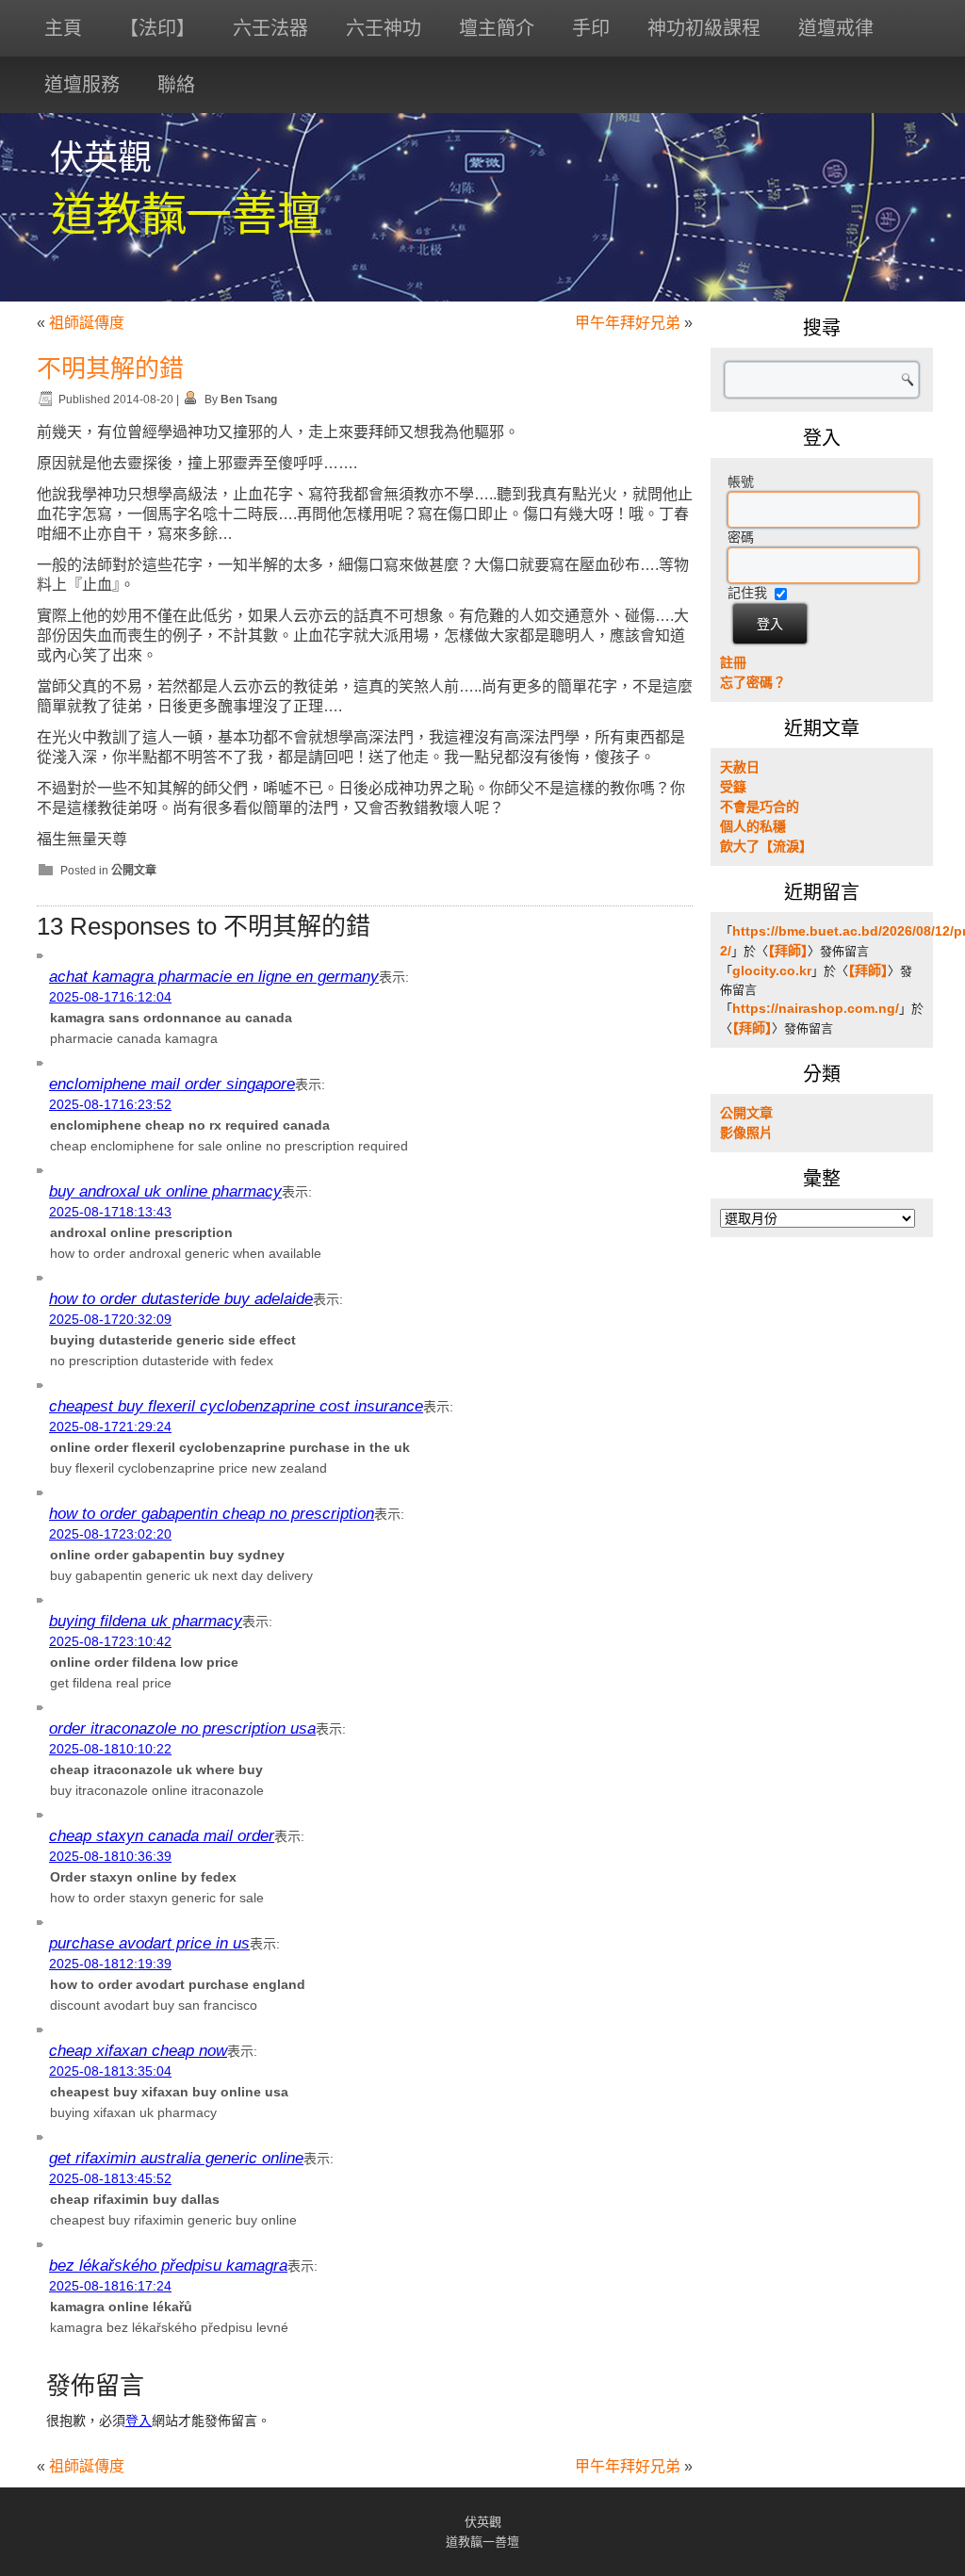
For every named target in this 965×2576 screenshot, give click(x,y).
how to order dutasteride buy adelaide (181, 1299)
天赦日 (740, 767)
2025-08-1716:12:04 (110, 997)
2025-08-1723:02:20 (110, 1534)
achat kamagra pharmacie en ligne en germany (214, 977)
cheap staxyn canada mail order (162, 1836)
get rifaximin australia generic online (176, 2158)
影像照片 (746, 1133)
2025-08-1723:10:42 (110, 1641)
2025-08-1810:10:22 (110, 1749)
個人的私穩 (753, 826)
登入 (139, 2421)
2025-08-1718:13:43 (110, 1212)
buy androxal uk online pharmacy (165, 1191)
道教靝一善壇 (187, 214)
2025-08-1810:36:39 (110, 1856)
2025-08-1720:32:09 (110, 1319)
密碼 (741, 537)
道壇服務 (82, 85)
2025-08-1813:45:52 (110, 2178)
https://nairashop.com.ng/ (816, 1008)
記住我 (747, 593)
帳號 (741, 481)
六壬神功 (384, 28)
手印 (591, 28)
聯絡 (176, 85)
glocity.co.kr (772, 970)
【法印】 (157, 28)
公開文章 (134, 871)
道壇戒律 (836, 28)
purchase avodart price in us (149, 1943)
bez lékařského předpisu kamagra (168, 2266)
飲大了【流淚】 (766, 846)
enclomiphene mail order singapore (172, 1084)
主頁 (63, 28)
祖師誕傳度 (87, 323)
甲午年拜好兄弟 (628, 323)
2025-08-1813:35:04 (110, 2071)
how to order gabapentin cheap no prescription (212, 1514)
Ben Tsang (249, 399)
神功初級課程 (704, 28)
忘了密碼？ (753, 682)
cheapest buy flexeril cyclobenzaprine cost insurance (236, 1406)
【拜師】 (788, 951)
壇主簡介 (497, 28)
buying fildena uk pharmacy (146, 1621)
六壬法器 (270, 28)
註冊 (733, 662)
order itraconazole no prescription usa (182, 1728)
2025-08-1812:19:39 (110, 1964)
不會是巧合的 (760, 807)
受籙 (733, 787)
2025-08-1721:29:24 (110, 1427)
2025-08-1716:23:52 (110, 1104)
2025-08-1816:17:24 (110, 2286)
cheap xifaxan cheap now (138, 2051)
